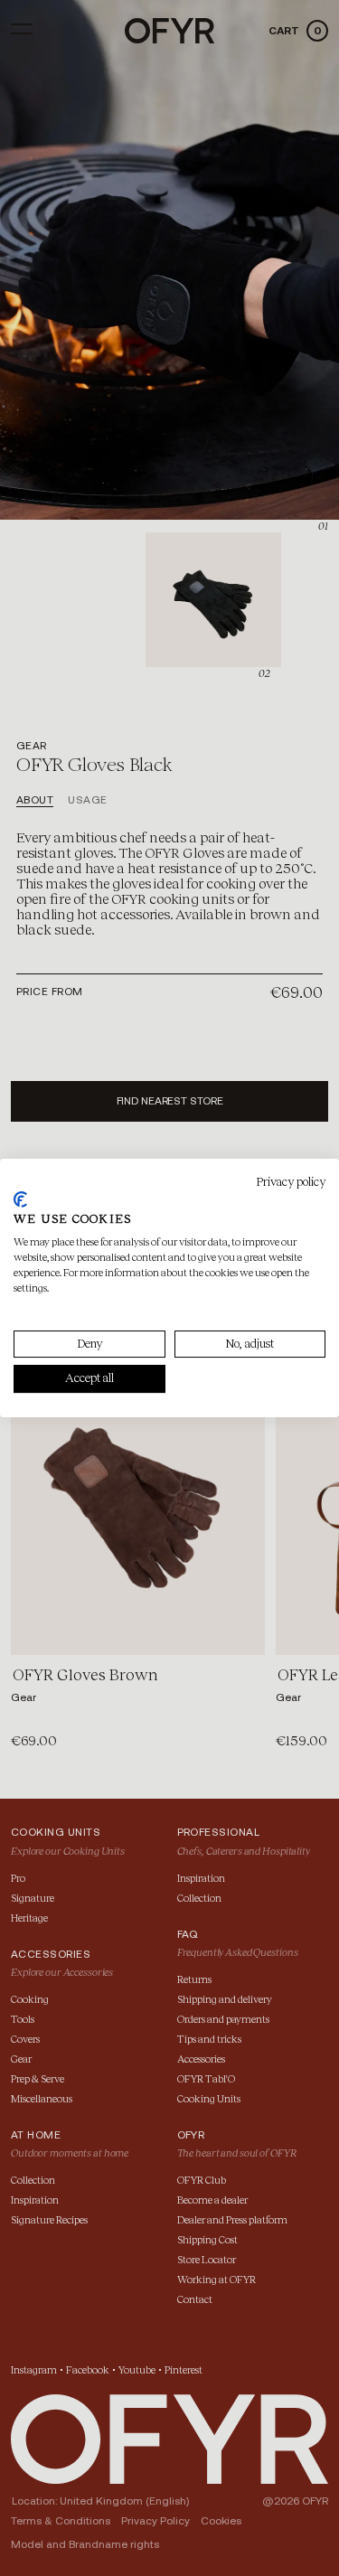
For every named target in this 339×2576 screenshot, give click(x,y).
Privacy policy (291, 1182)
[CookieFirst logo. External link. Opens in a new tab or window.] (20, 1199)
